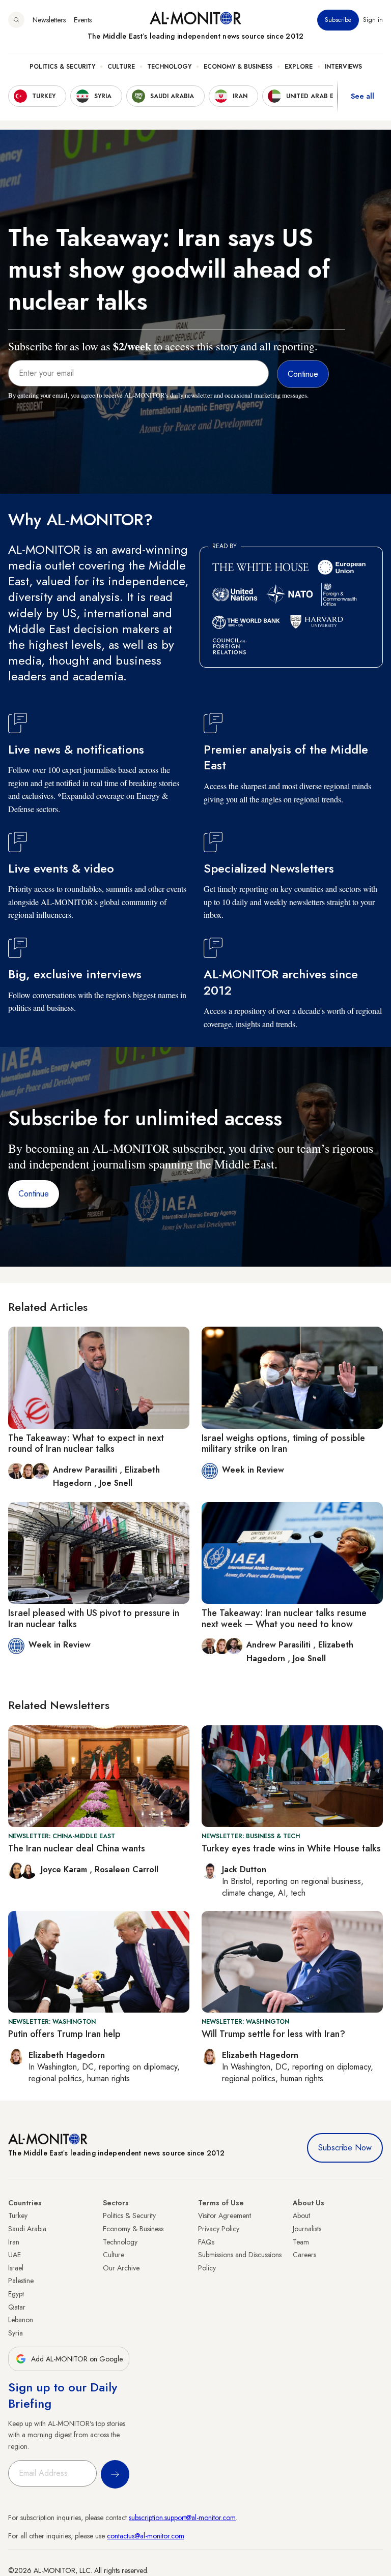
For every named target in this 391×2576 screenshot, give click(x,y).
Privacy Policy (219, 2229)
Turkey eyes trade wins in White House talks (291, 1848)
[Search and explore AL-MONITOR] (16, 20)
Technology (169, 67)
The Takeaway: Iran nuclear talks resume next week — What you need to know (284, 1619)
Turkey (18, 2215)
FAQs (206, 2242)
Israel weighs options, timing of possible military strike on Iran (283, 1444)
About (301, 2215)
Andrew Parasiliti (86, 1470)
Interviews (343, 67)
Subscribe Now (345, 2148)
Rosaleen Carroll (127, 1869)
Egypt (16, 2294)
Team (301, 2242)
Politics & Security (62, 67)
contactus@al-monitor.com (146, 2536)
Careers (304, 2255)
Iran (14, 2242)
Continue (34, 1194)
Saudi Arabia (27, 2229)
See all (362, 96)
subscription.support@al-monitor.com (182, 2518)
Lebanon (21, 2320)
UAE (15, 2255)
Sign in (373, 20)
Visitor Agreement (225, 2215)
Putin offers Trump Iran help (64, 2034)
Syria (16, 2333)
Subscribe (338, 20)
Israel (16, 2268)
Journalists (307, 2229)
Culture (121, 67)
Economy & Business (238, 67)
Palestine (21, 2281)
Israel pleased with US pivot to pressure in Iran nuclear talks (94, 1619)
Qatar (17, 2307)
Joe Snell (116, 1483)
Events (83, 20)
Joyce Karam (65, 1869)
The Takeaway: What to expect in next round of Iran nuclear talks (86, 1444)
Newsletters (49, 20)
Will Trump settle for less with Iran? (273, 2034)
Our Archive (121, 2268)
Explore (299, 67)
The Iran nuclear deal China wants (77, 1848)
